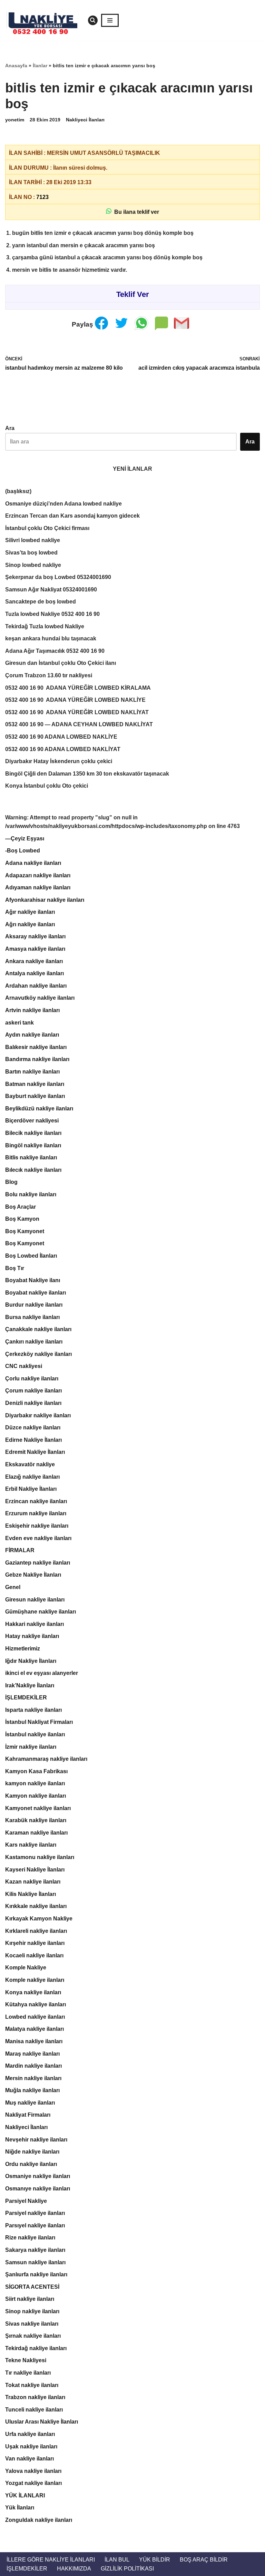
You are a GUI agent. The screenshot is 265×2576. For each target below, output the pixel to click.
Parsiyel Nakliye (26, 2201)
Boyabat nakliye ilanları (36, 1293)
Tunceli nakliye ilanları (34, 2410)
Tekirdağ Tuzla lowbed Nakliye (45, 626)
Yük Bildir (155, 2560)
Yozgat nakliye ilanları (33, 2483)
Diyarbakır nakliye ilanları (38, 1415)
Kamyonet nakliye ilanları (38, 1808)
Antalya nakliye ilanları (35, 973)
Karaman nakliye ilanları (36, 1833)
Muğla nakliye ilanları (32, 2090)
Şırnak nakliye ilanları (33, 2336)
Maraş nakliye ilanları (32, 2054)
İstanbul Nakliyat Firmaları (39, 1722)
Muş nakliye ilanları (30, 2103)
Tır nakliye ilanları (28, 2373)
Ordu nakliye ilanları (31, 2164)
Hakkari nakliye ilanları (35, 1624)
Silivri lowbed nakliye (33, 540)
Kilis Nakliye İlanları (31, 1894)
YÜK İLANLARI (25, 2495)
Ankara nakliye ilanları (34, 961)
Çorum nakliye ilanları (33, 1391)
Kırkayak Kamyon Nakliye (39, 1919)
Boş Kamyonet (25, 1231)
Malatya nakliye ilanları (35, 2029)
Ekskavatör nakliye (30, 1464)
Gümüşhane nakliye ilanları (41, 1612)
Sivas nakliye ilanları (32, 2324)
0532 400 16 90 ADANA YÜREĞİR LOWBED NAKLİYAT (77, 712)
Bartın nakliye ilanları (32, 1072)
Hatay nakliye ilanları (32, 1636)
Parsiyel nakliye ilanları (35, 2213)
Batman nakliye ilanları (35, 1084)
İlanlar (40, 66)
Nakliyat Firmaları (28, 2115)
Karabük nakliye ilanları (36, 1820)
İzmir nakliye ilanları (31, 1747)
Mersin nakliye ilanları (33, 2078)
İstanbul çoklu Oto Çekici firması (47, 528)
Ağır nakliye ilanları (30, 912)
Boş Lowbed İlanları (31, 1256)
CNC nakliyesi (24, 1366)
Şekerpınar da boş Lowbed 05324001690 (58, 577)
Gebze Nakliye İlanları (33, 1575)
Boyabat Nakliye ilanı (33, 1280)
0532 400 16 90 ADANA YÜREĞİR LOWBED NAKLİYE (75, 700)
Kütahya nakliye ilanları (36, 2004)
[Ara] (93, 20)
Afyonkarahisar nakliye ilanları (45, 900)
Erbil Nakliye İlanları (31, 1489)
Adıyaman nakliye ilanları (38, 887)
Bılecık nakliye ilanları (33, 1170)
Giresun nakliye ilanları (35, 1600)
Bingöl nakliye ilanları (33, 1145)
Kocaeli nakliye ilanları (34, 1955)
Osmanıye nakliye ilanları (38, 2189)
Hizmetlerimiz (23, 1649)
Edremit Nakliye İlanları (35, 1452)
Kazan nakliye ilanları (33, 1882)
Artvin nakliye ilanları (32, 1010)
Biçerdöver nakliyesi (32, 1121)
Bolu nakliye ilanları (31, 1194)
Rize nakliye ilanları (30, 2238)
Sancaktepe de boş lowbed (41, 602)
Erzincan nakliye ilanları (36, 1501)
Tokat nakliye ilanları (32, 2385)
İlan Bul (117, 2560)
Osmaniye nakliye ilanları (38, 2176)
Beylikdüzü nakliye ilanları (39, 1109)
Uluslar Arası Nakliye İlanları (42, 2422)
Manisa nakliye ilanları (34, 2041)
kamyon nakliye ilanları (35, 1783)
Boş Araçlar (21, 1207)
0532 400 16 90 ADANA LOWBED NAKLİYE (61, 737)
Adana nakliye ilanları (33, 863)
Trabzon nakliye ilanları (35, 2397)
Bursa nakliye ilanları (32, 1317)
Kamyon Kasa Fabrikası (36, 1771)
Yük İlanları (20, 2508)
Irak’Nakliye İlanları (30, 1685)
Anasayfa (16, 66)
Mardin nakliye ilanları (33, 2066)
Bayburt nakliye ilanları (35, 1096)
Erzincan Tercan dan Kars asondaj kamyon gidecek (72, 516)
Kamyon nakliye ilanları (36, 1796)
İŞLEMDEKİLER (26, 1698)
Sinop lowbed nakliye (33, 565)
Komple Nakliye (26, 1968)
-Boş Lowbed (23, 851)
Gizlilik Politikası (127, 2569)
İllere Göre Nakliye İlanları (51, 2560)
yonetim (15, 120)
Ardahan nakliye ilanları (36, 986)
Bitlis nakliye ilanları (31, 1157)
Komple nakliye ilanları (35, 1980)
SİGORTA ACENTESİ (32, 2287)
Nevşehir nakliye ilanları (36, 2140)
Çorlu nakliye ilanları (32, 1379)
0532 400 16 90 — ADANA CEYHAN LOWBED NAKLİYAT (79, 724)
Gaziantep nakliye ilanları (38, 1563)
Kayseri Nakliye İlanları (35, 1870)
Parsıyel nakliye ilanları (35, 2225)
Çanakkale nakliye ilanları (38, 1329)
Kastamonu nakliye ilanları (40, 1857)
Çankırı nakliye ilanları (34, 1342)
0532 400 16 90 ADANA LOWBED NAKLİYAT (63, 749)
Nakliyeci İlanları (85, 120)
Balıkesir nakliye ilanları (36, 1047)
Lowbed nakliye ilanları (35, 2017)
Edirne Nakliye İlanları (33, 1440)
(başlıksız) (18, 491)
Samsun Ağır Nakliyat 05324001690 (51, 590)
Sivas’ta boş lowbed (31, 553)
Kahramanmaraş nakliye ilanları (46, 1759)
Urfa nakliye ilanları (30, 2434)
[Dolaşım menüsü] (110, 20)
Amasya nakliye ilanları (35, 949)
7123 (42, 197)
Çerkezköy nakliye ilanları (38, 1354)
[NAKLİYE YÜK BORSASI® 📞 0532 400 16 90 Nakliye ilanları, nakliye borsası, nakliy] (45, 20)
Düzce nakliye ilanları (33, 1427)
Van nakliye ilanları (30, 2459)
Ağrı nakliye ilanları (30, 924)
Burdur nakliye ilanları (34, 1305)
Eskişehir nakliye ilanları (37, 1526)
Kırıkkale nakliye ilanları (36, 1906)
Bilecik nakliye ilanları (33, 1133)
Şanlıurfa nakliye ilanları (36, 2274)
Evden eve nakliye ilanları (38, 1538)
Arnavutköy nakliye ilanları (40, 998)
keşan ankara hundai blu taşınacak (51, 638)
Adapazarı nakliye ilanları (38, 875)
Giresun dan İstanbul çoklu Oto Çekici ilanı (61, 663)
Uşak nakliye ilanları (31, 2447)
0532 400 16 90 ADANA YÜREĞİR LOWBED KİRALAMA (78, 688)
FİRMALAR (20, 1550)
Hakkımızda (74, 2569)
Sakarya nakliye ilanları (35, 2250)
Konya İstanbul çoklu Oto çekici (47, 786)
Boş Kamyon (22, 1219)
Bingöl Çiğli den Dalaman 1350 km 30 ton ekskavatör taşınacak (87, 774)
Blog (11, 1182)
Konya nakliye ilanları (33, 1992)
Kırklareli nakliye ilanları (36, 1931)
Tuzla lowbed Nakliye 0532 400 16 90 (52, 614)
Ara (10, 428)
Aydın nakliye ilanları (32, 1035)
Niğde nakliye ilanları (32, 2152)
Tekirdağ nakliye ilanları (36, 2348)
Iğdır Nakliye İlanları (31, 1661)
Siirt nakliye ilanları (30, 2299)
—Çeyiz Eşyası (25, 838)
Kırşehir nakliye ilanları (35, 1943)
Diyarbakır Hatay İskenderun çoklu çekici (59, 761)
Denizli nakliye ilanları (33, 1403)
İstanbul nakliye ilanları (35, 1734)
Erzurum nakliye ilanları (36, 1513)
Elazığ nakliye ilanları (32, 1477)
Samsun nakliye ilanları (35, 2262)
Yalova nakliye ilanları (33, 2471)
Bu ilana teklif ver (135, 212)
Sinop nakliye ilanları (32, 2311)
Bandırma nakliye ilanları (37, 1059)
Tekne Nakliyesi (26, 2360)
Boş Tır (15, 1268)
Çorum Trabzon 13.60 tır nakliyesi (49, 675)
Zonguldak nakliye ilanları (39, 2520)
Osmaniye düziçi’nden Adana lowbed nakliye (63, 504)
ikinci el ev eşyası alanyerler (42, 1673)
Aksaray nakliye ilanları (35, 936)
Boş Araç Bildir (204, 2560)
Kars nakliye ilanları (31, 1845)
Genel (13, 1587)
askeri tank (19, 1023)
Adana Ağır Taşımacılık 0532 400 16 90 (55, 651)
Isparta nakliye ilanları (33, 1710)
